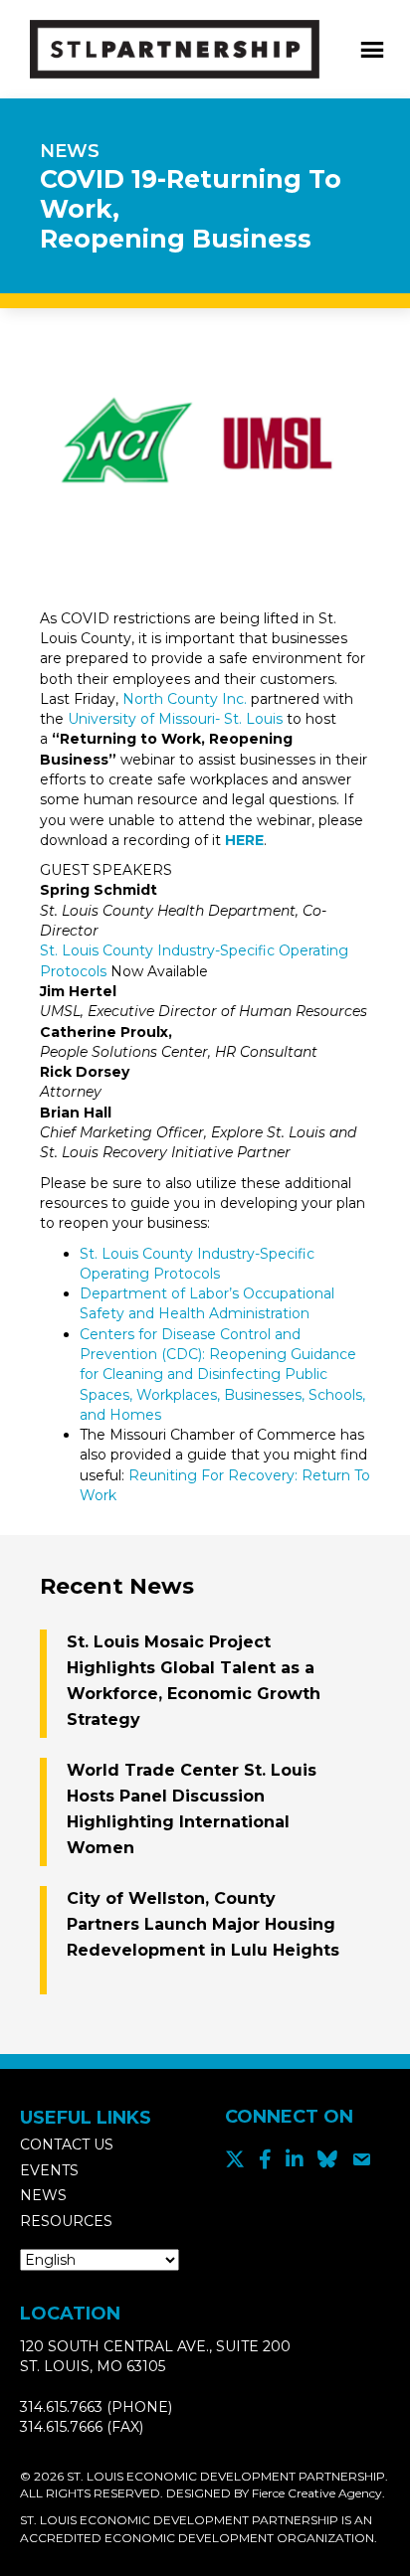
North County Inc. (185, 699)
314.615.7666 (61, 2427)
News (43, 2195)
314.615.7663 (61, 2407)
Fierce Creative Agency (317, 2493)
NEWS (70, 151)
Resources (66, 2221)
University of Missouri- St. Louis (175, 719)
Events (49, 2170)
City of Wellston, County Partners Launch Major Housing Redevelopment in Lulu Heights (203, 1924)
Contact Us (67, 2145)
